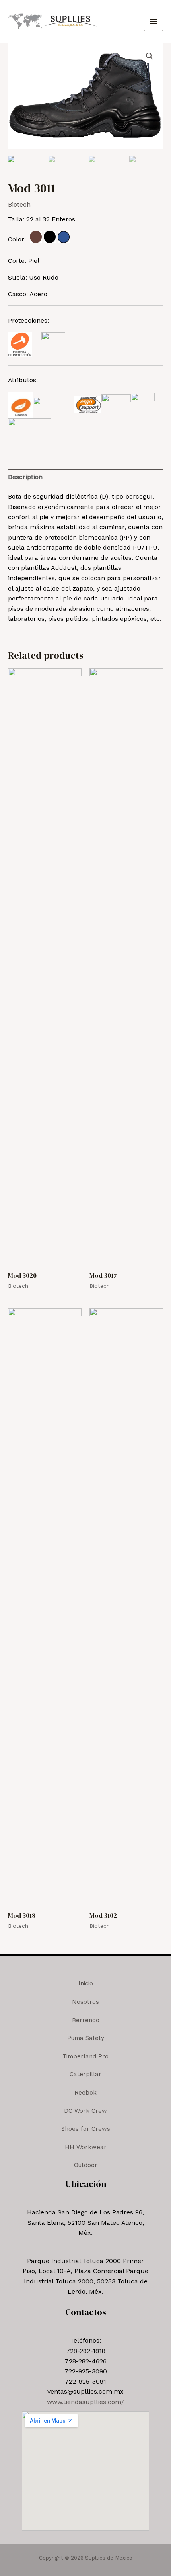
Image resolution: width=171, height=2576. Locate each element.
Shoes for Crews (86, 2129)
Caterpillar (85, 2074)
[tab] (85, 477)
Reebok (85, 2093)
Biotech (19, 204)
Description (25, 477)
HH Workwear (86, 2147)
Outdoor (86, 2165)
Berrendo (86, 2020)
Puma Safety (86, 2038)
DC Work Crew (85, 2111)
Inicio (86, 1983)
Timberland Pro (85, 2056)
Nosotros (85, 2002)
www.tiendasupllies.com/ (85, 2402)
